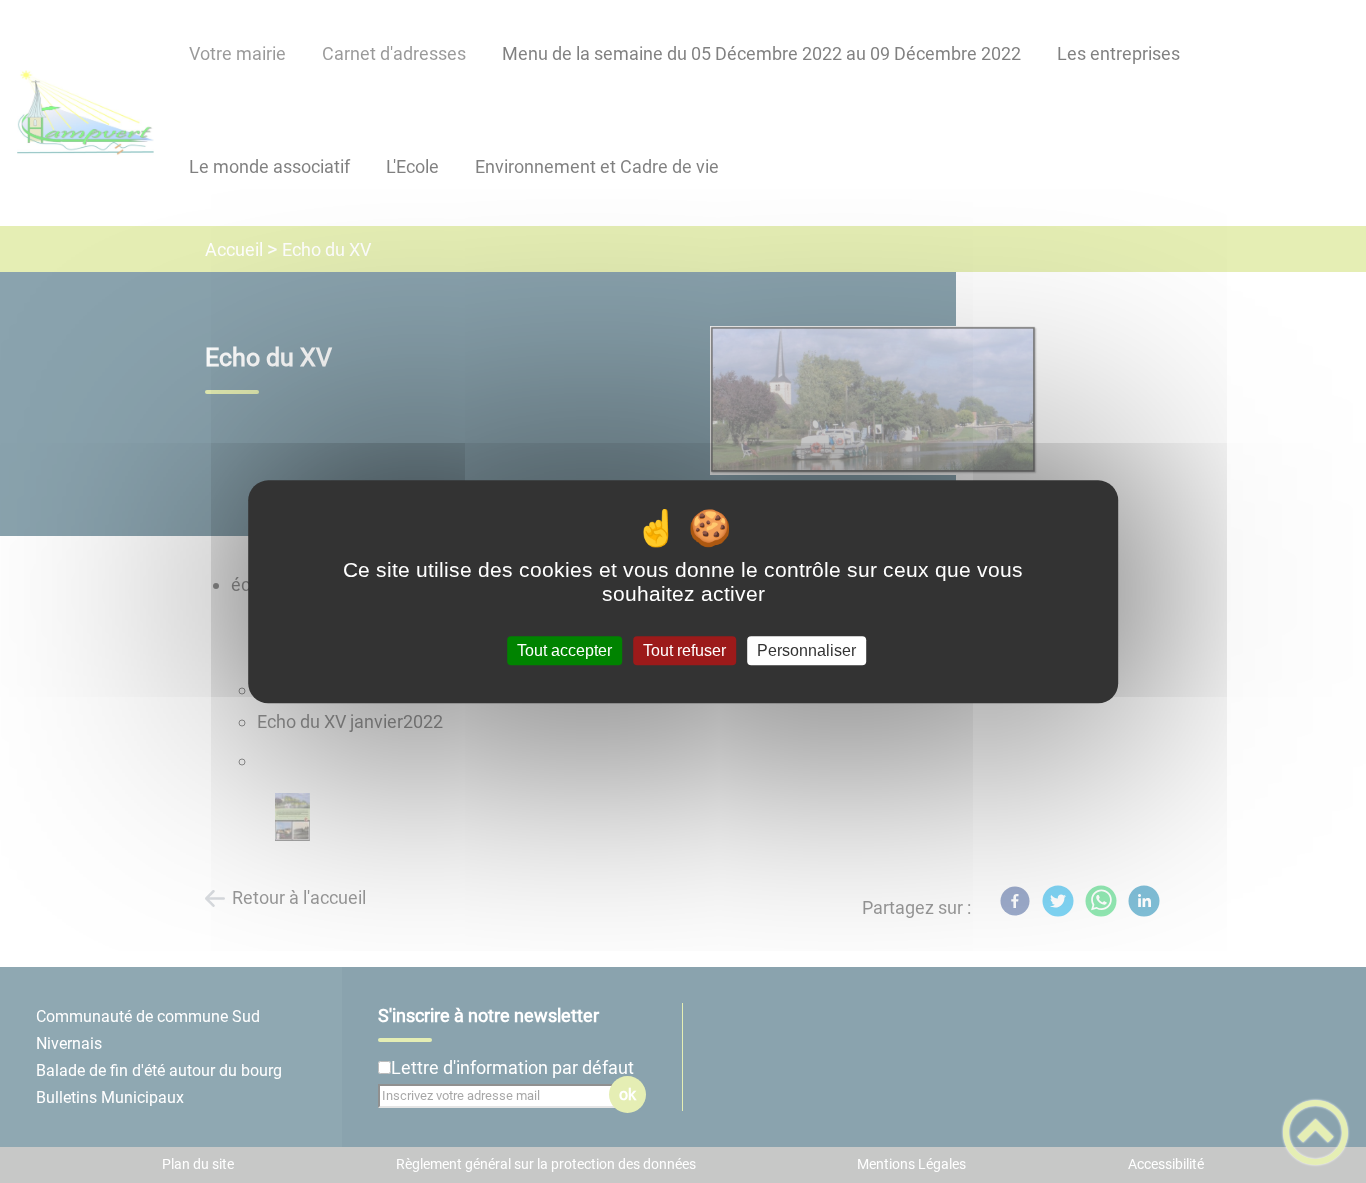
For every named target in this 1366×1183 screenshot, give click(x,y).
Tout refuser (684, 650)
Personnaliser (806, 650)
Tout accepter (564, 650)
